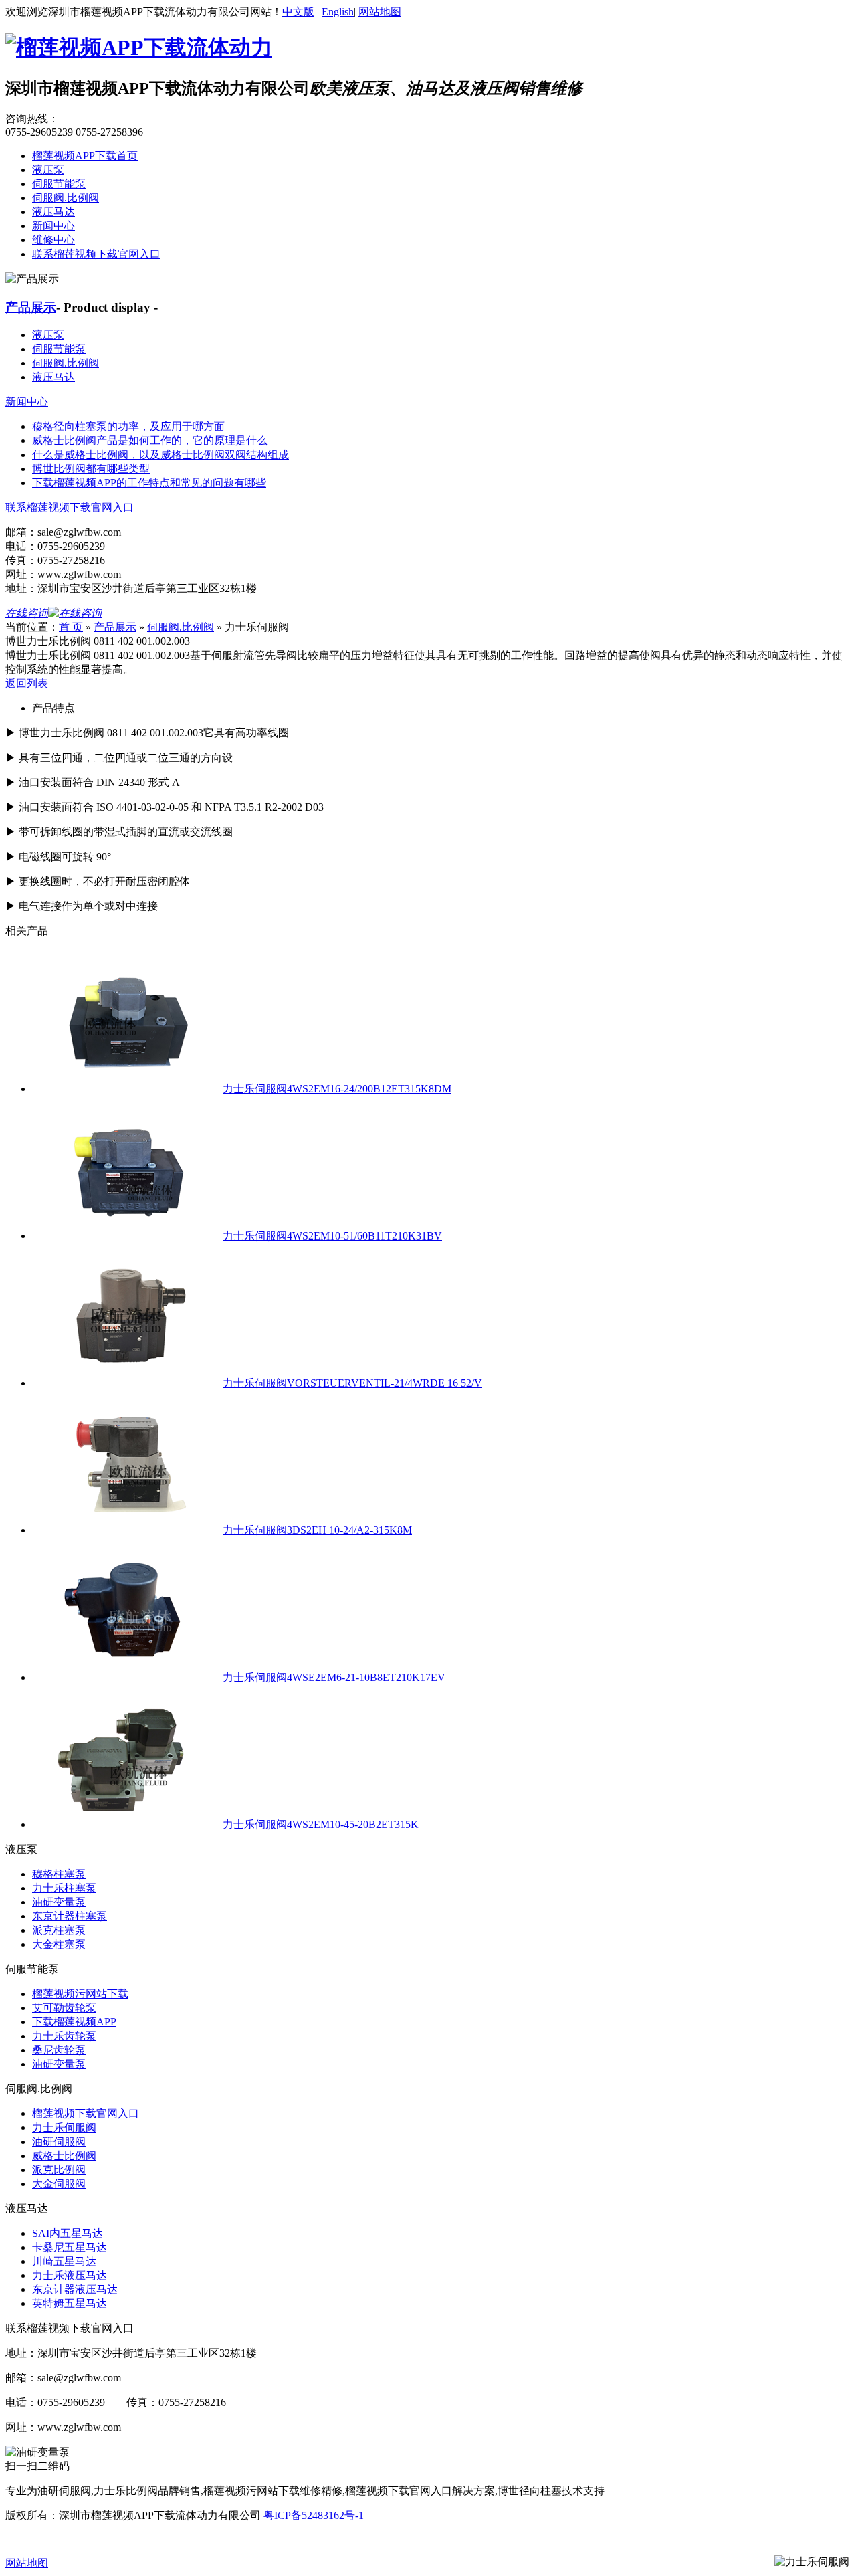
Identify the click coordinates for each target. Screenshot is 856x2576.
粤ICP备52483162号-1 (314, 2515)
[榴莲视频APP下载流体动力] (139, 47)
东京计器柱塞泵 (70, 1916)
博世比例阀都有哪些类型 (91, 469)
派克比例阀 (59, 2170)
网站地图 (380, 12)
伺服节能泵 (59, 184)
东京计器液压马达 (75, 2289)
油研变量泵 (59, 1902)
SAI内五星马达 (68, 2233)
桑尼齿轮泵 (59, 2050)
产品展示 (31, 307)
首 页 (71, 627)
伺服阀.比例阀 (66, 198)
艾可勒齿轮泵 (64, 2008)
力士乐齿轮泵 (64, 2036)
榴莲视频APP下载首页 (85, 156)
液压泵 (48, 170)
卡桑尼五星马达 (70, 2247)
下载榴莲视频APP (74, 2022)
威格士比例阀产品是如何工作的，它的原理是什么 (150, 440)
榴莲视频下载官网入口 (86, 2113)
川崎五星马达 (64, 2261)
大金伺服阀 (59, 2184)
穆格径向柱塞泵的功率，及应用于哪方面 (128, 426)
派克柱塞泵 (59, 1930)
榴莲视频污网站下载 (80, 1994)
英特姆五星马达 (70, 2303)
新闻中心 (53, 226)
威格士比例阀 (64, 2156)
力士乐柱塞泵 (64, 1888)
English (338, 12)
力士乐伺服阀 (64, 2127)
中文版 (298, 12)
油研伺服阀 (59, 2142)
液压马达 (53, 212)
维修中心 (53, 240)
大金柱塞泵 (59, 1944)
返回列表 (27, 683)
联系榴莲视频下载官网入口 (96, 254)
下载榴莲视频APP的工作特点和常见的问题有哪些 (149, 483)
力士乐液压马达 (70, 2275)
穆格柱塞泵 (59, 1874)
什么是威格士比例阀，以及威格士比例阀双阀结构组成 (160, 455)
